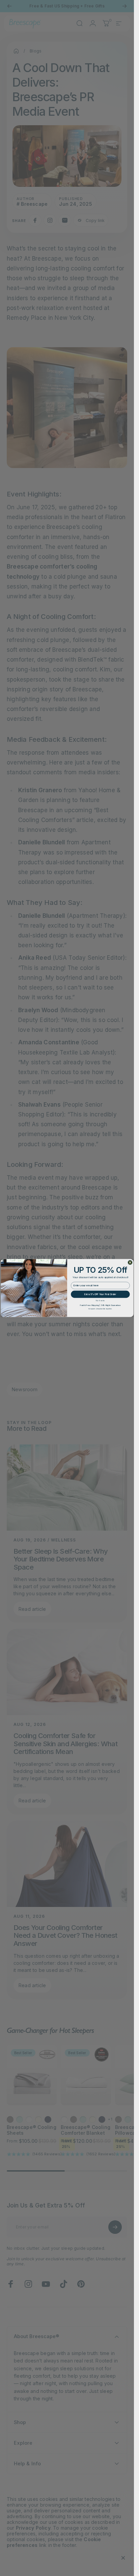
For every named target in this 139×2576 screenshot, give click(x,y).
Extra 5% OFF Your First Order (100, 1294)
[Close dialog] (130, 1262)
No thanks (100, 1301)
